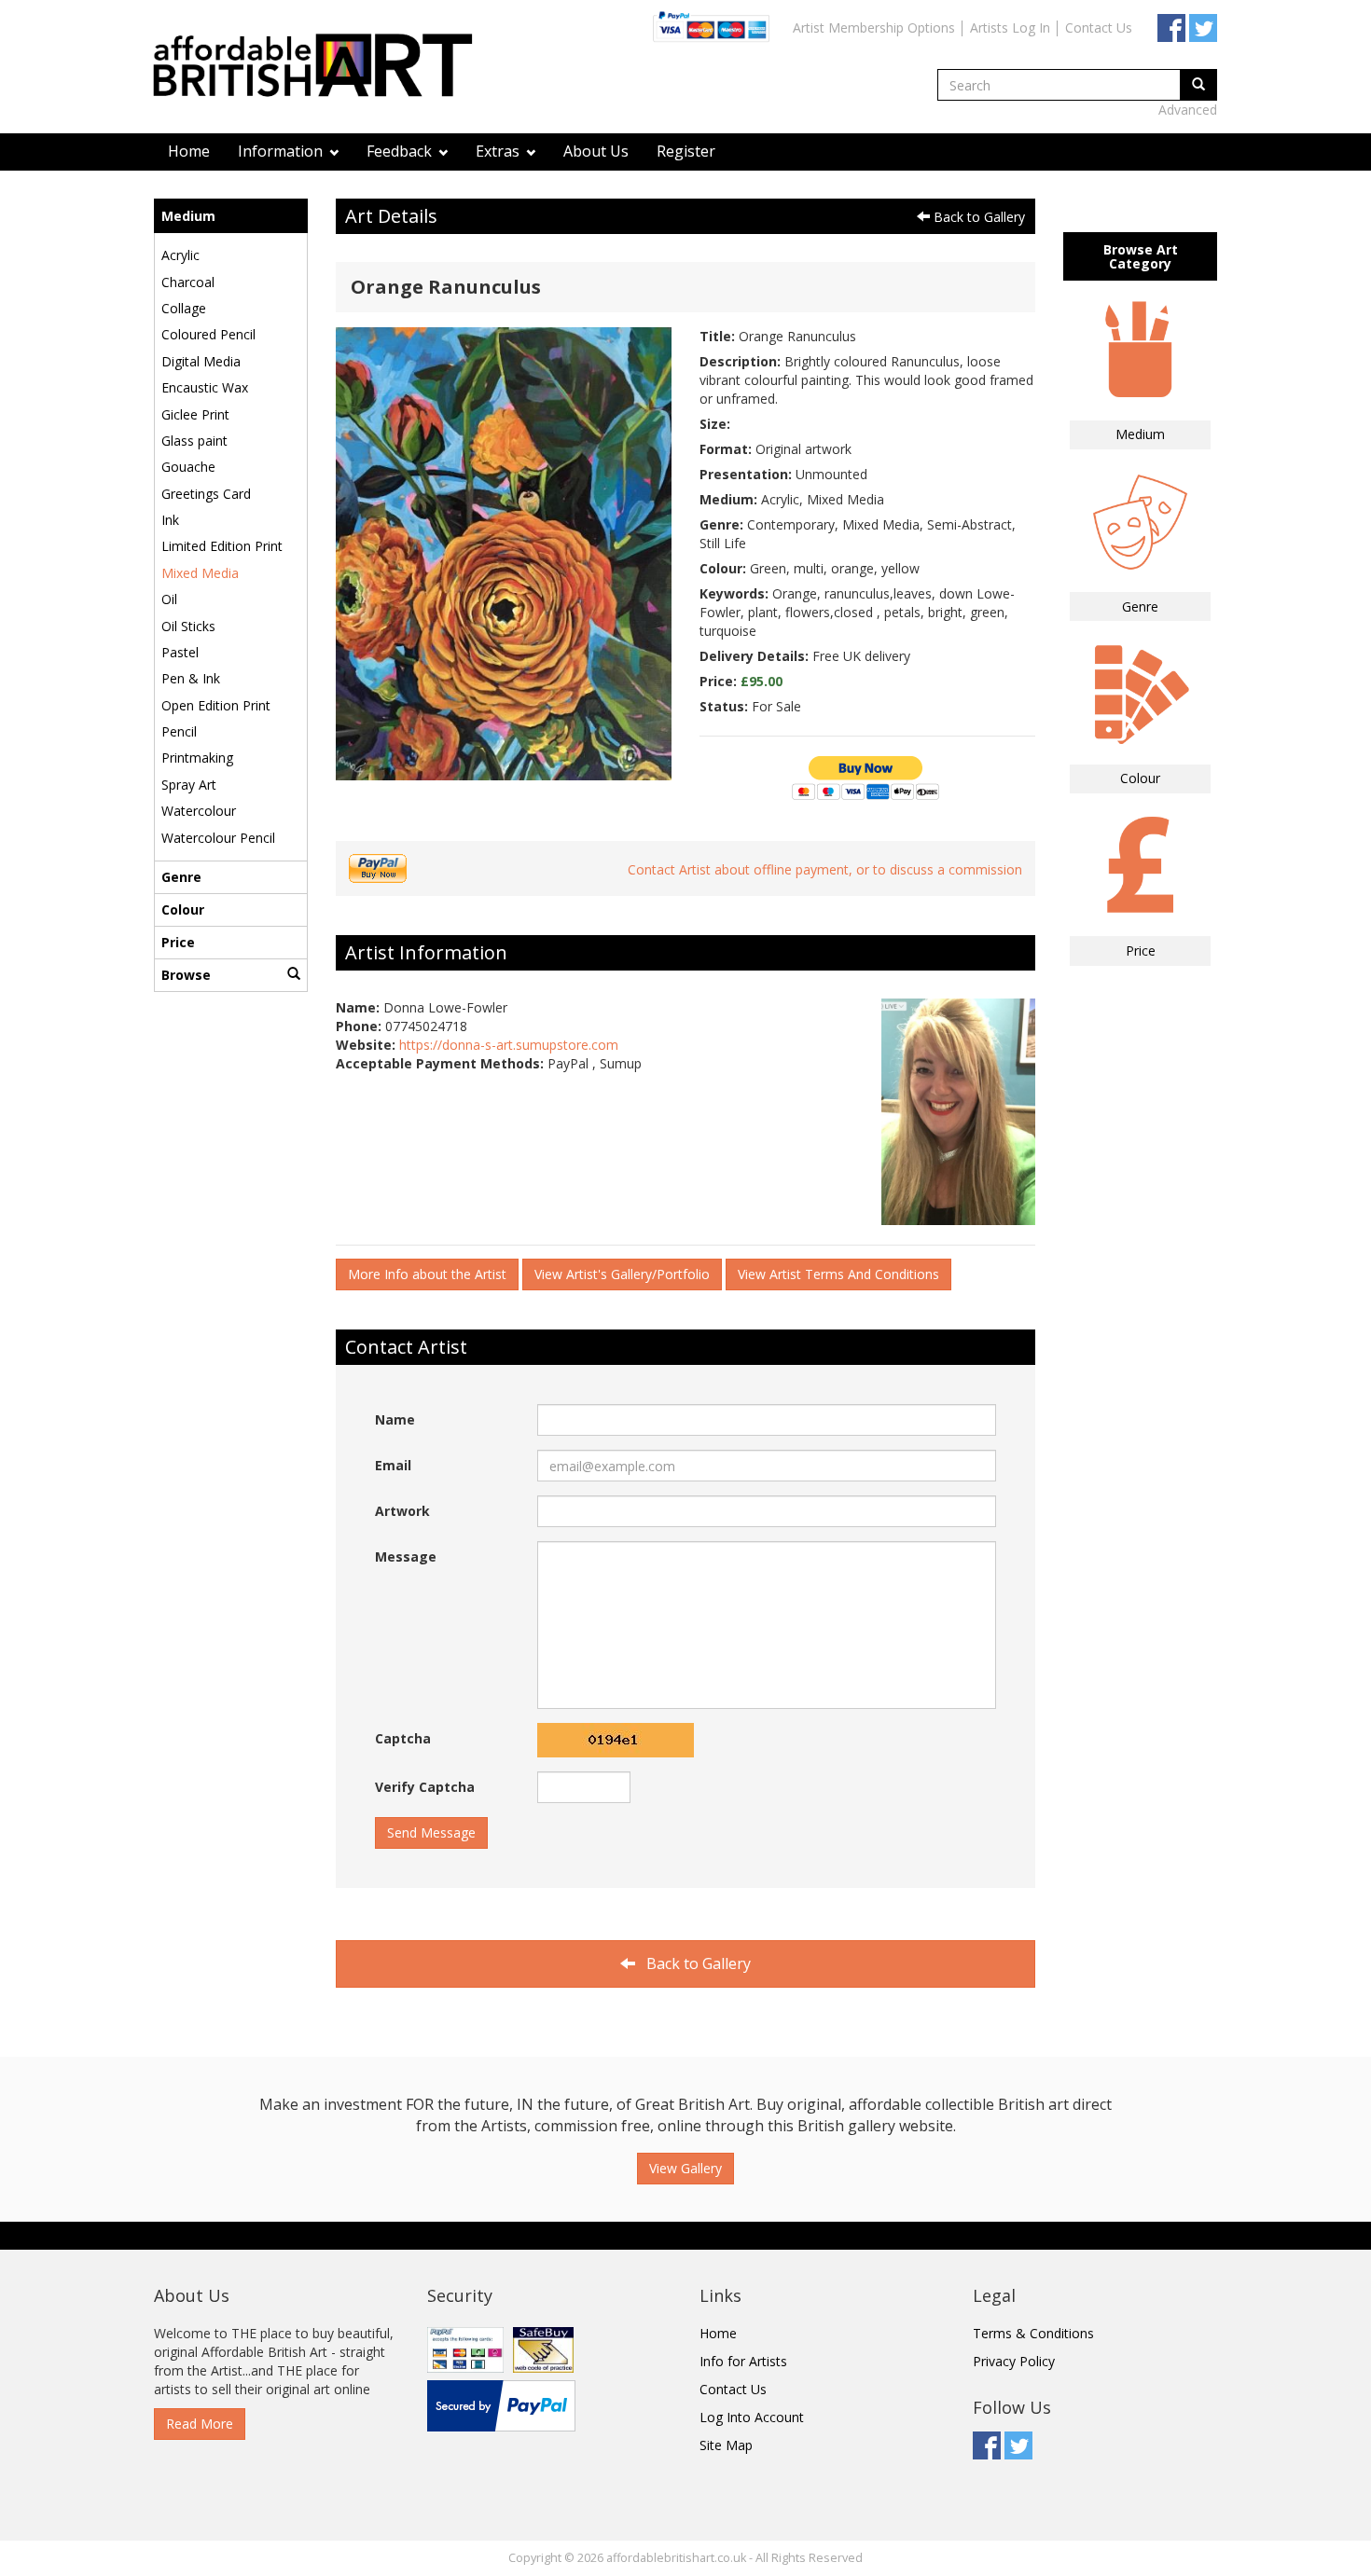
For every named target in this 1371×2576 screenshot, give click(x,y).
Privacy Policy (1014, 2361)
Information (282, 151)
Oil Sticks (188, 626)
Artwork (402, 1511)
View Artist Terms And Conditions (838, 1274)
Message (406, 1557)
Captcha (403, 1738)
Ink (170, 520)
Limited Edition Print (222, 546)
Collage (184, 308)
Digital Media (201, 361)
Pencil (179, 731)
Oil (169, 599)
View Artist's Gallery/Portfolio (622, 1274)
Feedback (401, 151)
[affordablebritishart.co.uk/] (322, 68)
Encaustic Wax (205, 387)
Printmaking (197, 758)
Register (686, 151)
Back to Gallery (977, 217)
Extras (499, 151)
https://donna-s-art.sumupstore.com (509, 1045)
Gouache (188, 467)
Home (189, 151)
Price (178, 942)
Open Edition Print (216, 705)
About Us (596, 151)
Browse (186, 975)
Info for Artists (743, 2361)
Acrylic (180, 255)
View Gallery (685, 2168)
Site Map (726, 2445)
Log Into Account (752, 2417)
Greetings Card (206, 494)
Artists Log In (1010, 28)
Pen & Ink (191, 678)
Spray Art (189, 785)
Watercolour (199, 811)
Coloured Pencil (208, 334)
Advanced (1188, 110)
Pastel (180, 652)
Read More (200, 2424)
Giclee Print (195, 414)
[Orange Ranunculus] (504, 552)
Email (393, 1465)
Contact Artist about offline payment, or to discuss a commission (825, 869)
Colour (183, 909)
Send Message (431, 1832)
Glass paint (194, 441)
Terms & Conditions (1033, 2333)
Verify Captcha (425, 1787)
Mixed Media (200, 573)
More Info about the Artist (427, 1274)
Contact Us (1099, 28)
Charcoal (188, 282)
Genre (181, 877)
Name (395, 1419)
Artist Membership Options (874, 28)
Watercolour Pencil (218, 838)
